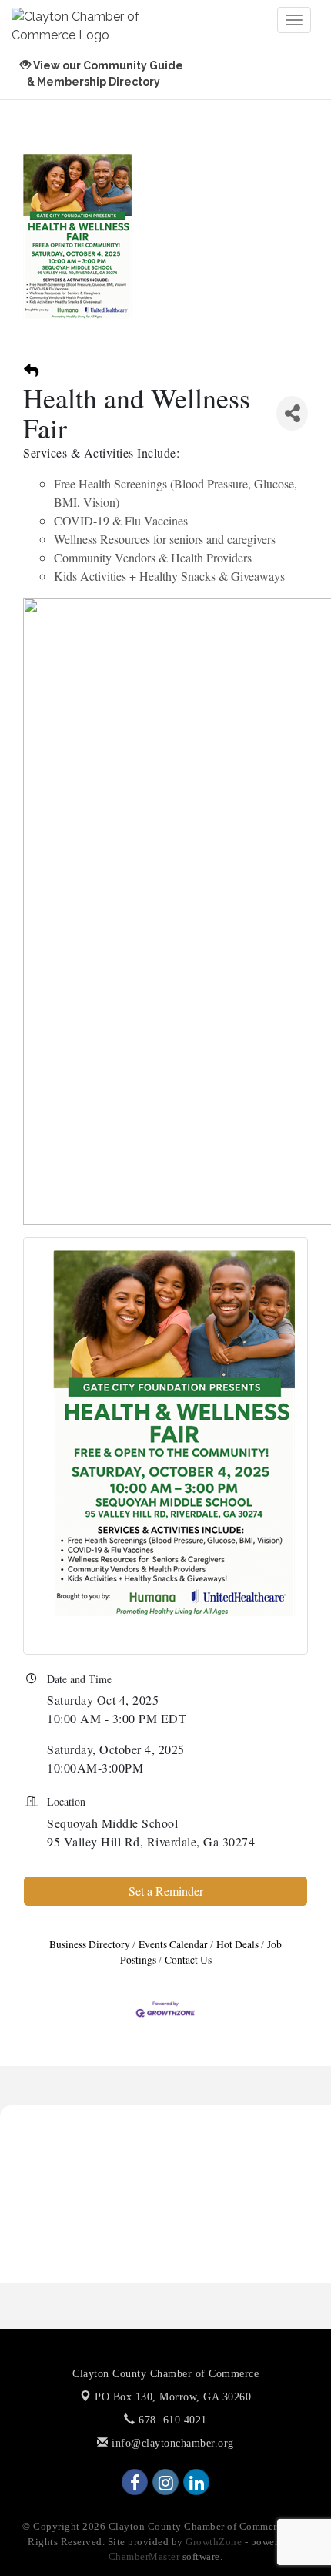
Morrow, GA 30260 (173, 2397)
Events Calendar (173, 1944)
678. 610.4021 (171, 2420)
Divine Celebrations (64, 2165)
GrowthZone (214, 2542)
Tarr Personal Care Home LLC (90, 2141)
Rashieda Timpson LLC (73, 2116)
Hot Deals (237, 1944)
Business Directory (90, 1944)
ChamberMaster (144, 2556)
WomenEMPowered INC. (77, 2191)
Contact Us (188, 1960)
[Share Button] (292, 413)
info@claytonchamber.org (171, 2443)
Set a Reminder (166, 1891)
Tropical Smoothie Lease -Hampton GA (114, 2215)
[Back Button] (31, 371)
